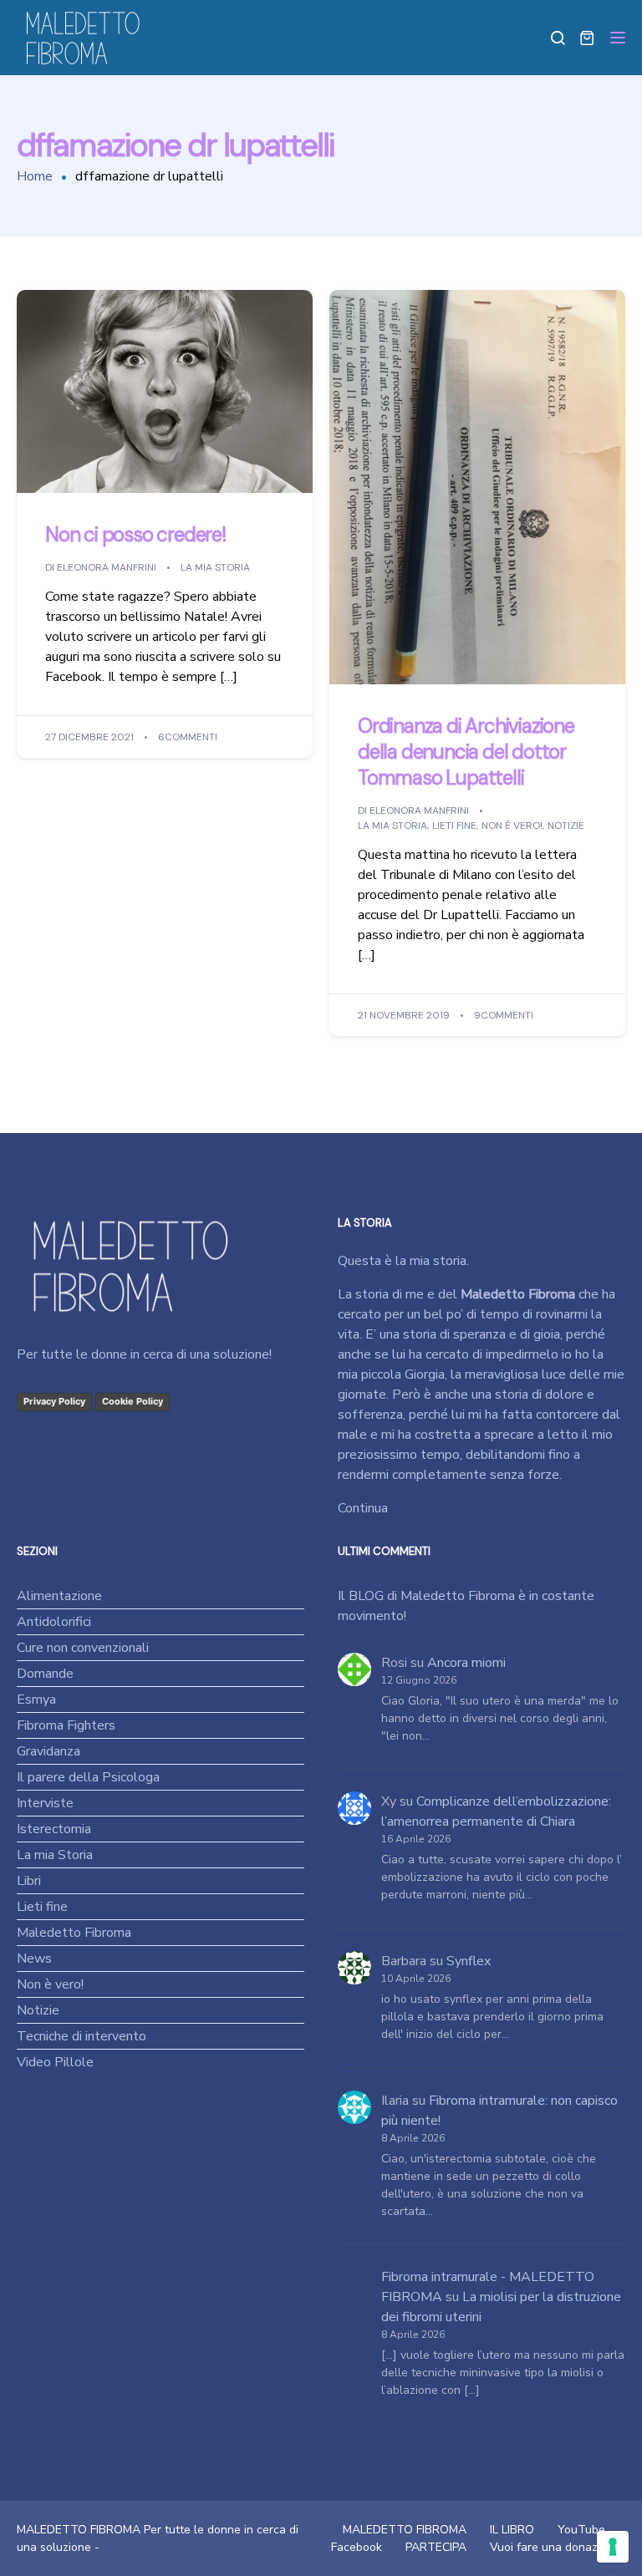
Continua (363, 1508)
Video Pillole (55, 2062)
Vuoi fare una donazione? (558, 2547)
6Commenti (188, 737)
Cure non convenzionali (83, 1648)
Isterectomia (54, 1829)
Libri (29, 1881)
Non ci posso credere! (135, 535)
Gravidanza (48, 1751)
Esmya (36, 1700)
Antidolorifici (54, 1622)
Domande (45, 1674)
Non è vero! (512, 826)
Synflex (469, 1961)
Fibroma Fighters (66, 1725)
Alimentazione (59, 1596)
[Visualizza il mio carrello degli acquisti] (587, 38)
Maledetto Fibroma (74, 1933)
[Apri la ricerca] (558, 38)
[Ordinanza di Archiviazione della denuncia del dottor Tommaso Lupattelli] (477, 486)
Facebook (357, 2547)
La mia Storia (215, 567)
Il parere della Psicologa (88, 1777)
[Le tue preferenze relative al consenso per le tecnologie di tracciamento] (613, 2547)
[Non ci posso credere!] (165, 391)
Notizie (566, 826)
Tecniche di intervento (82, 2036)
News (34, 1959)
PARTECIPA (436, 2547)
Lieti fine (454, 826)
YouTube (581, 2530)
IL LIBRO (512, 2530)
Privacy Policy (54, 1401)
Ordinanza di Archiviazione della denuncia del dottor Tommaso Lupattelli (466, 752)
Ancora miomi (466, 1663)
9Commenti (504, 1015)
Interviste (45, 1803)
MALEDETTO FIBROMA (405, 2530)
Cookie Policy (132, 1401)
